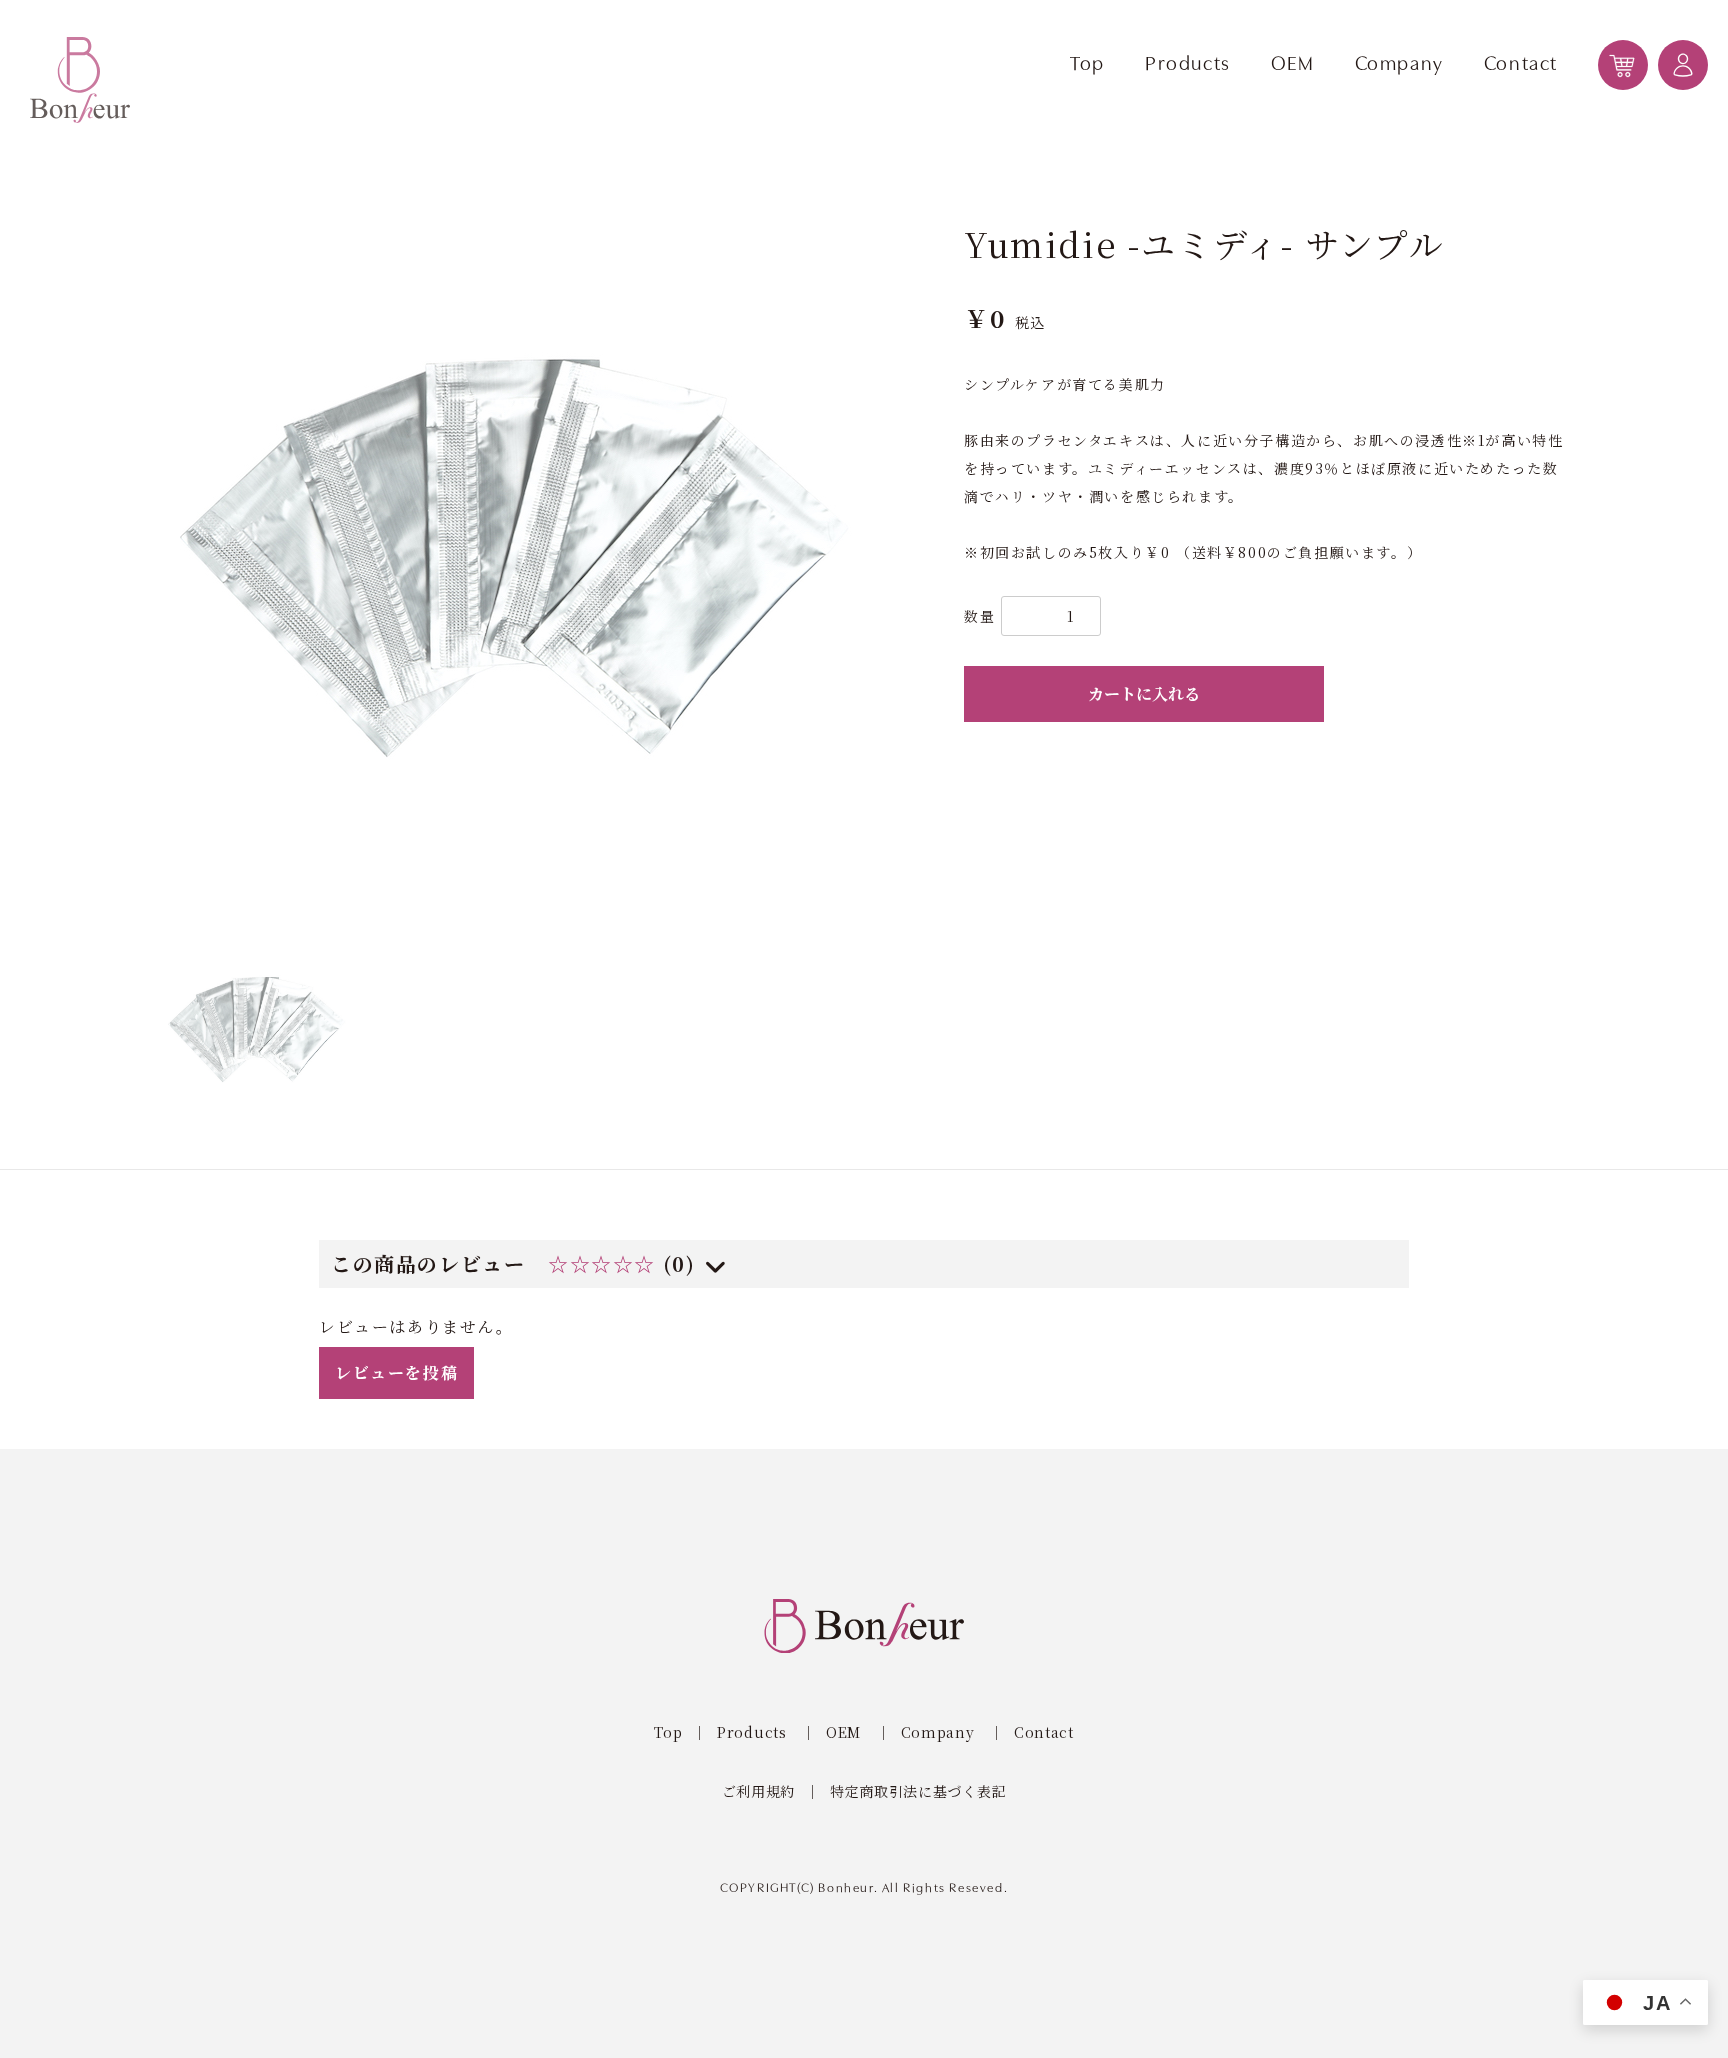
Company (1399, 65)
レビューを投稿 (396, 1372)
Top (1087, 65)
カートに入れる (1144, 693)
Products (1188, 65)
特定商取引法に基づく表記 (918, 1791)
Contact (1521, 65)
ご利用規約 (759, 1791)
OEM (1293, 65)
